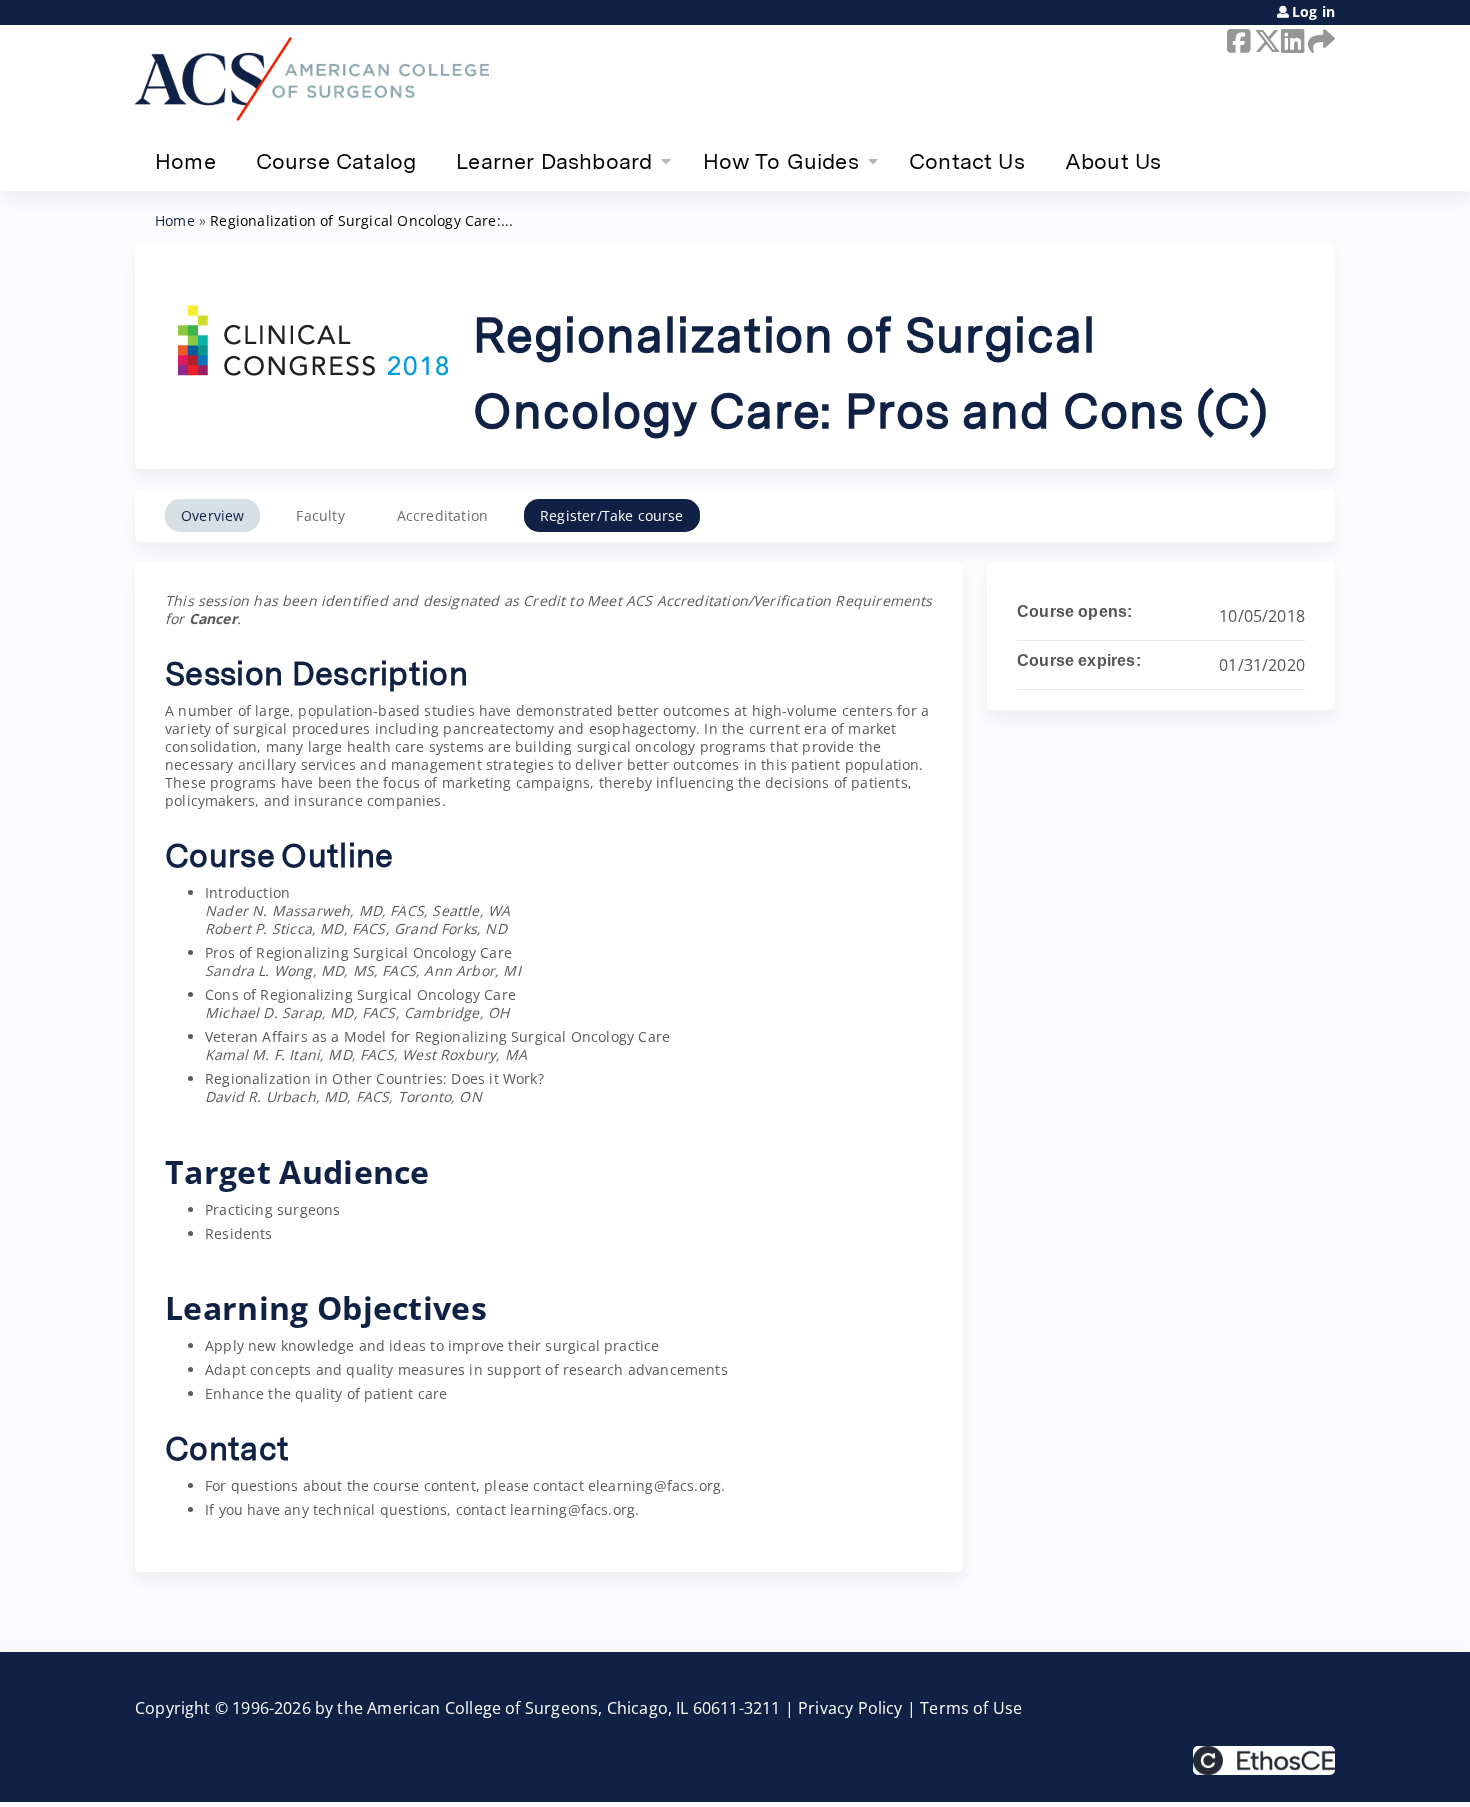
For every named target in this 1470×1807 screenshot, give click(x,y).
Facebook (1237, 41)
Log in (1313, 12)
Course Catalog (336, 161)
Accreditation (442, 515)
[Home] (312, 79)
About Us (1113, 161)
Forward (1318, 41)
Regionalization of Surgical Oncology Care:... (361, 220)
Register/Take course (612, 515)
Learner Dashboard (554, 161)
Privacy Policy (850, 1708)
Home (185, 161)
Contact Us (967, 161)
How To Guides (781, 161)
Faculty (320, 515)
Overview (212, 515)
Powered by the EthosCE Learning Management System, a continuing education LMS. (1264, 1760)
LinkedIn (1291, 41)
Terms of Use (971, 1708)
